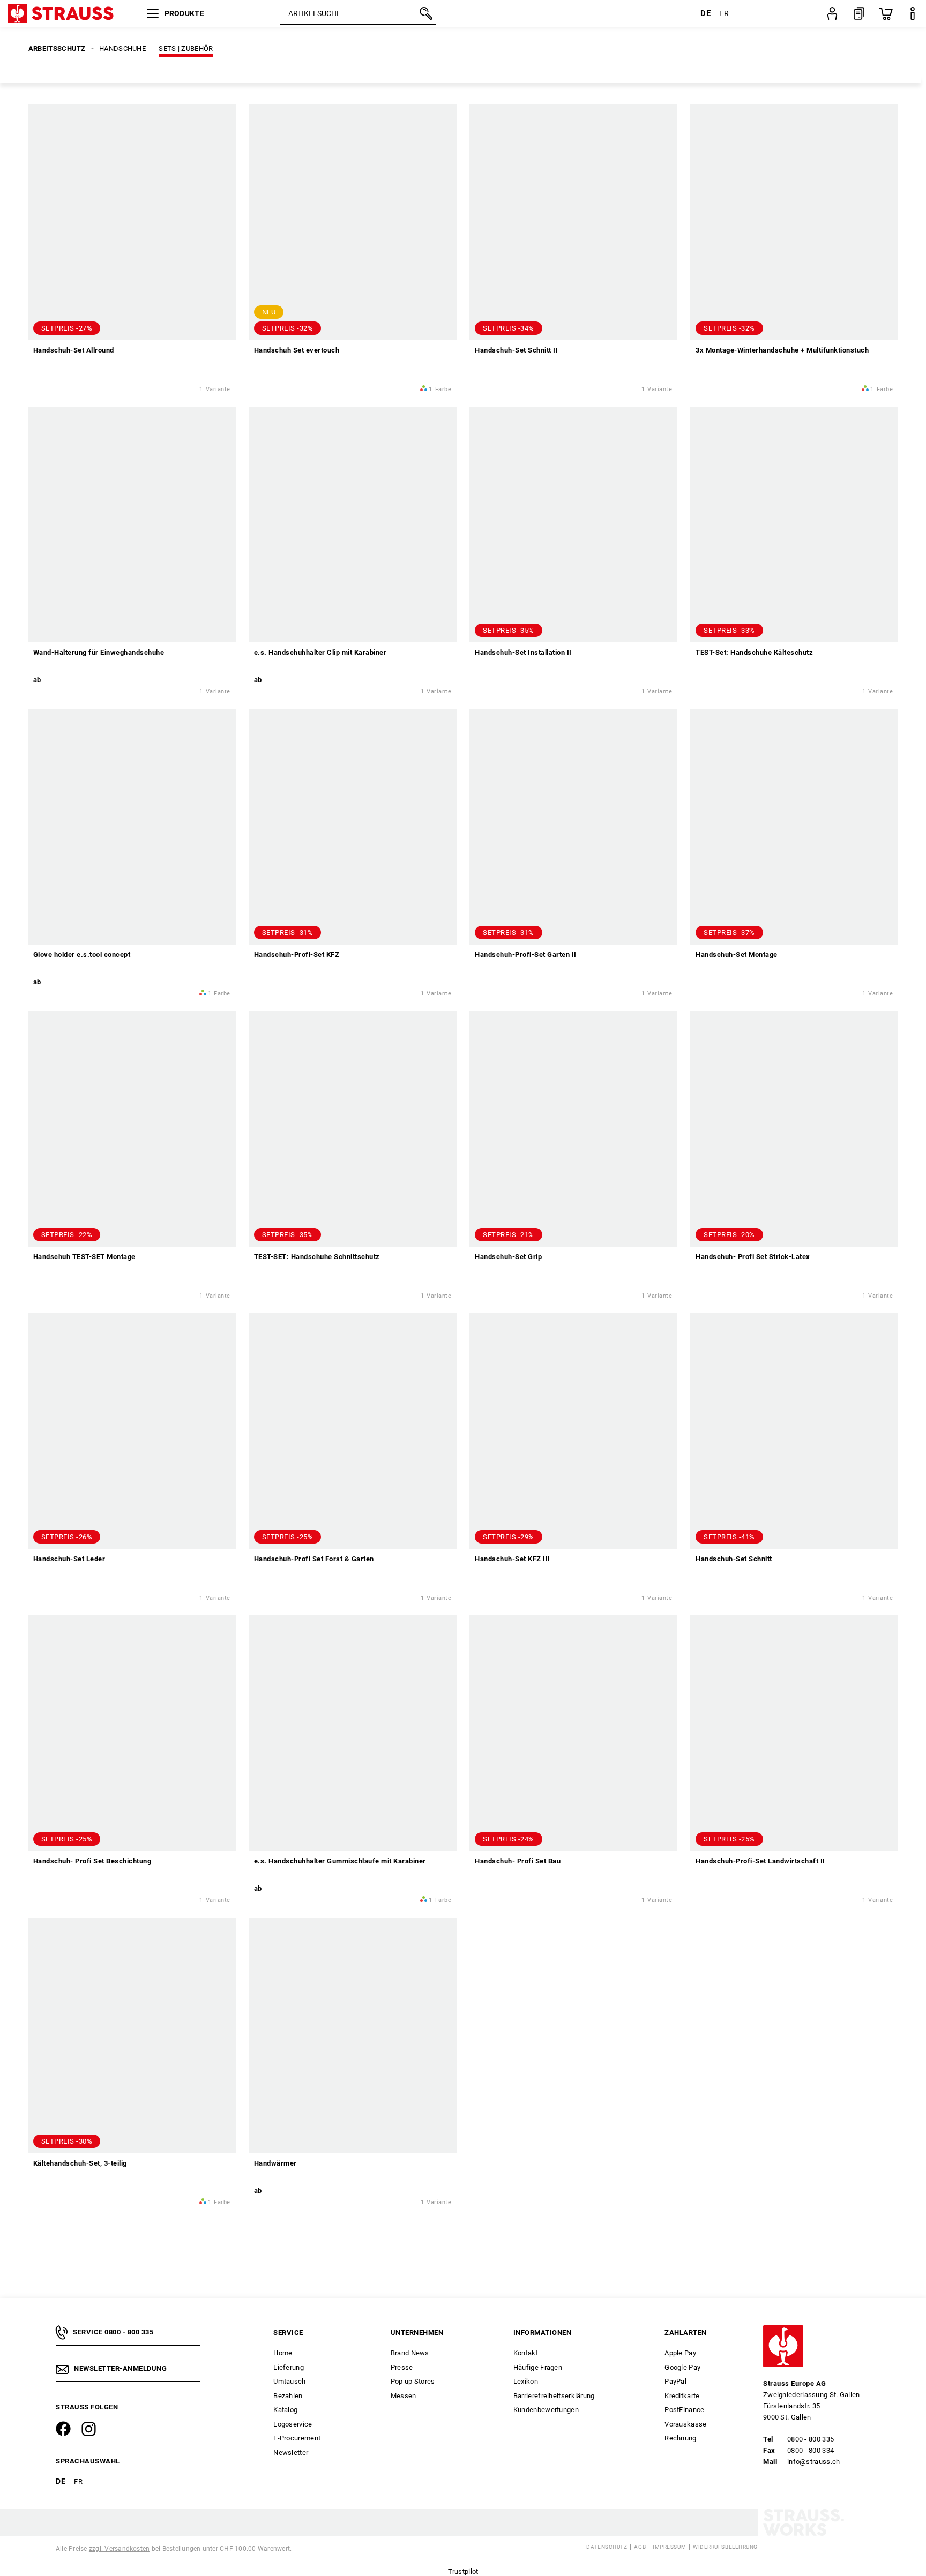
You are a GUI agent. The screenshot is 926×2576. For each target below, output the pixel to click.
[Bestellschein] (859, 13)
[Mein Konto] (832, 13)
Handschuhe (122, 48)
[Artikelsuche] (425, 13)
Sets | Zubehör (186, 48)
